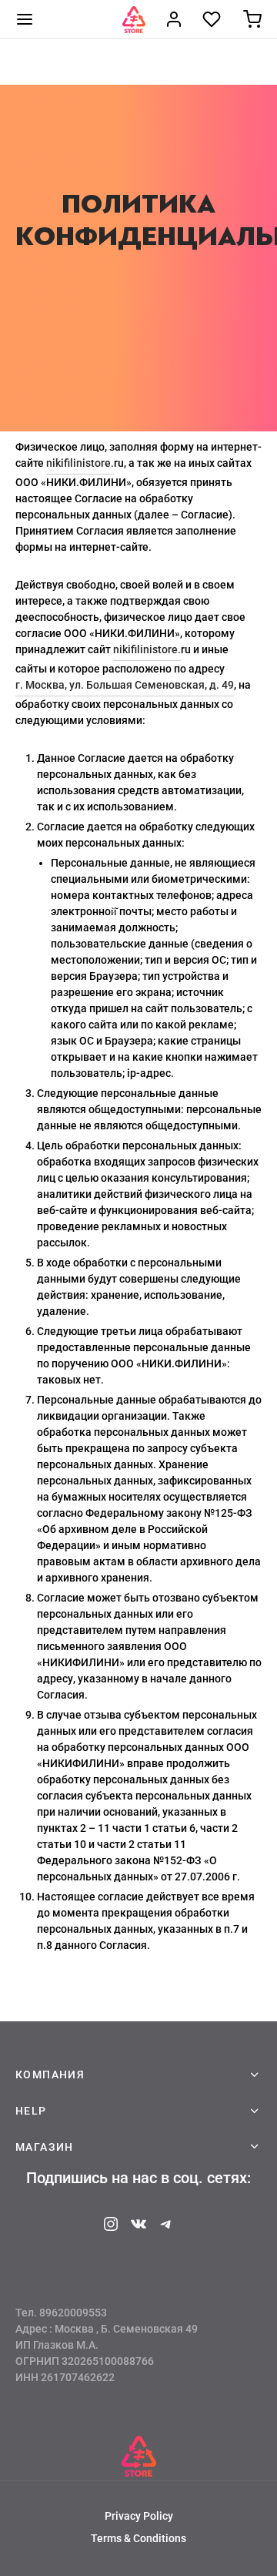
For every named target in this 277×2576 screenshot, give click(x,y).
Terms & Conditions (138, 2538)
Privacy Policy (139, 2516)
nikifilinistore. (80, 463)
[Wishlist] (213, 19)
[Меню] (25, 19)
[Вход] (174, 19)
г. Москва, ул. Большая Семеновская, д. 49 (125, 685)
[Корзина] (252, 19)
